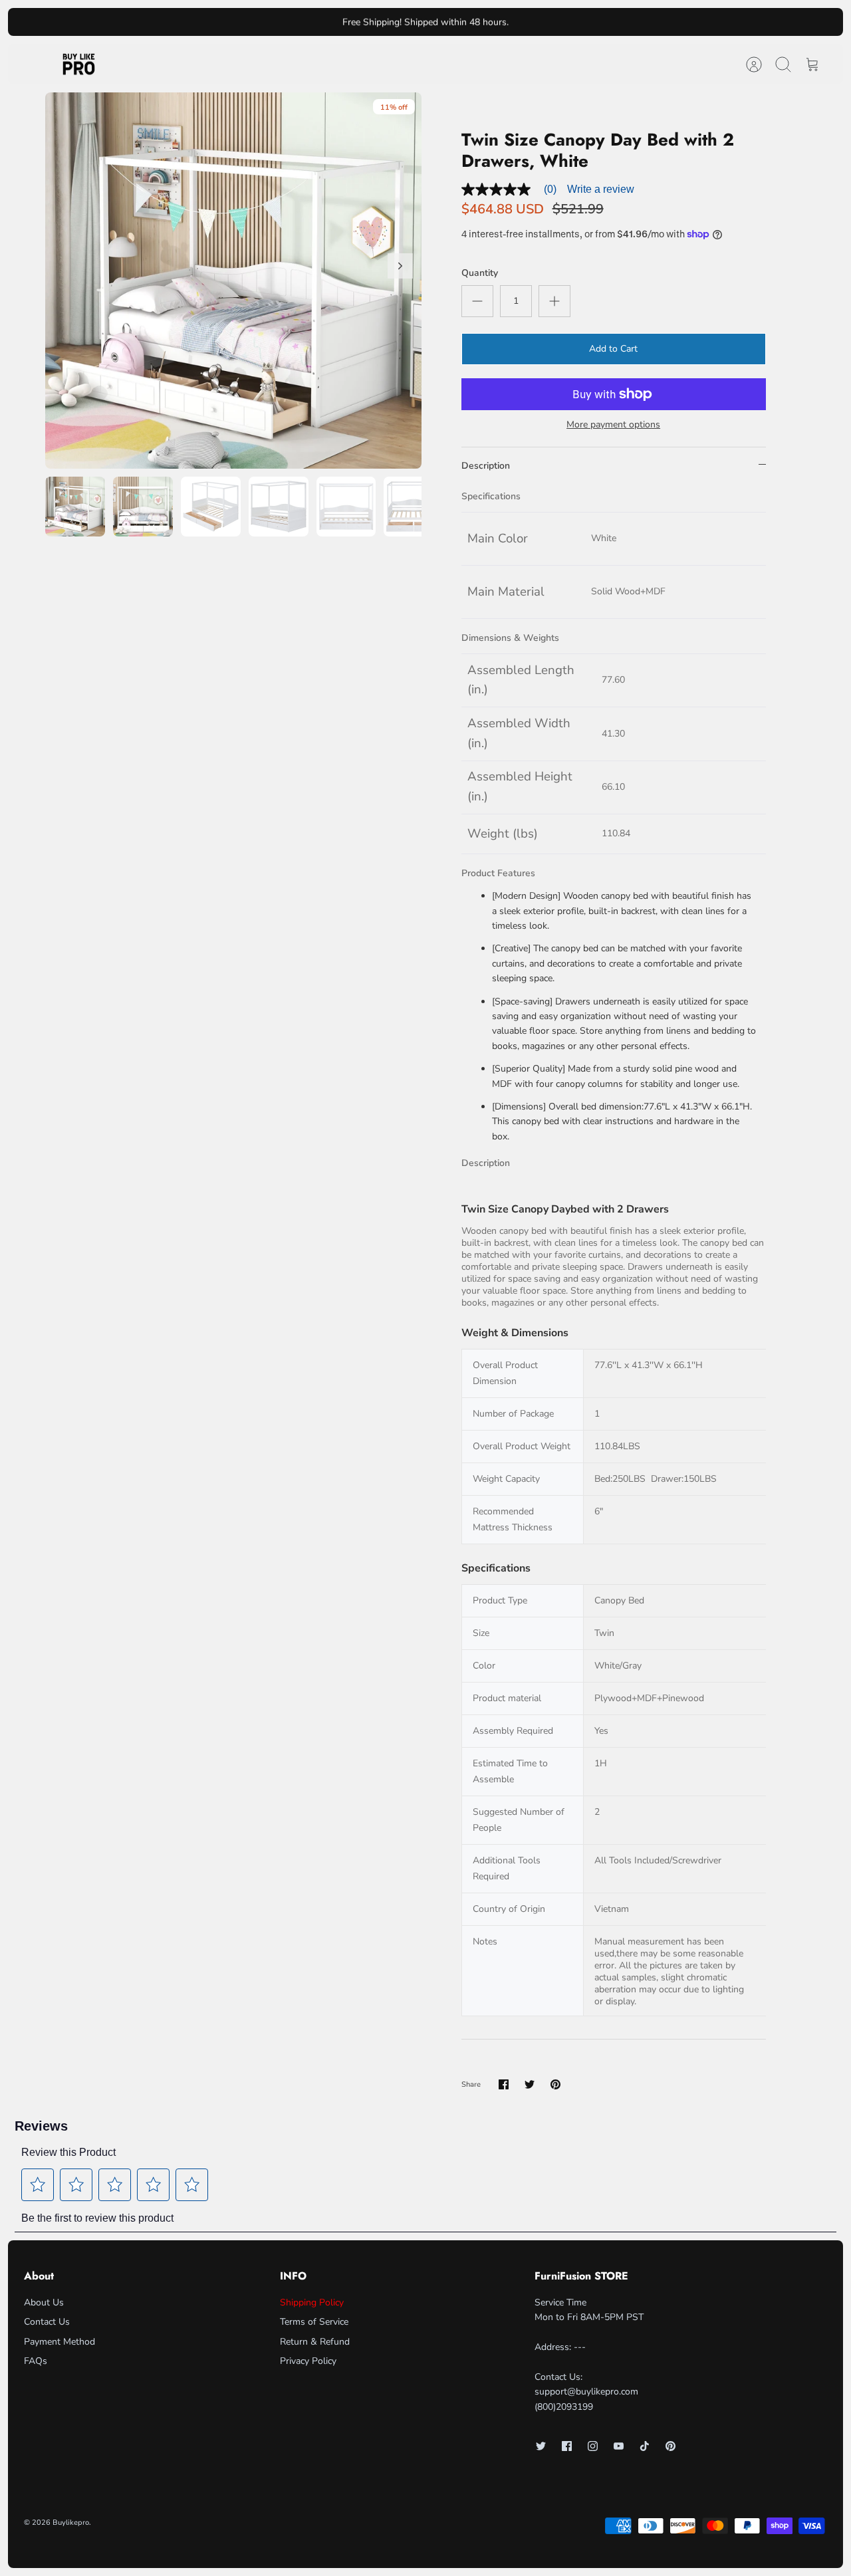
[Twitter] (541, 2446)
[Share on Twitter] (530, 2084)
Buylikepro (71, 2522)
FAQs (36, 2361)
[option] (233, 281)
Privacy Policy (308, 2361)
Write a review (601, 189)
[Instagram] (593, 2446)
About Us (44, 2302)
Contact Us (47, 2322)
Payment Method (60, 2342)
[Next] (578, 22)
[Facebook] (567, 2446)
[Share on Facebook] (504, 2084)
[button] (38, 2184)
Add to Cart (613, 349)
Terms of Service (314, 2322)
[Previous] (273, 22)
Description (486, 466)
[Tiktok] (645, 2446)
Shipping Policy (312, 2302)
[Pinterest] (670, 2446)
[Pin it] (555, 2084)
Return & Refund (315, 2342)
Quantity (480, 273)
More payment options (613, 425)
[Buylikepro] (79, 64)
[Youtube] (619, 2446)
